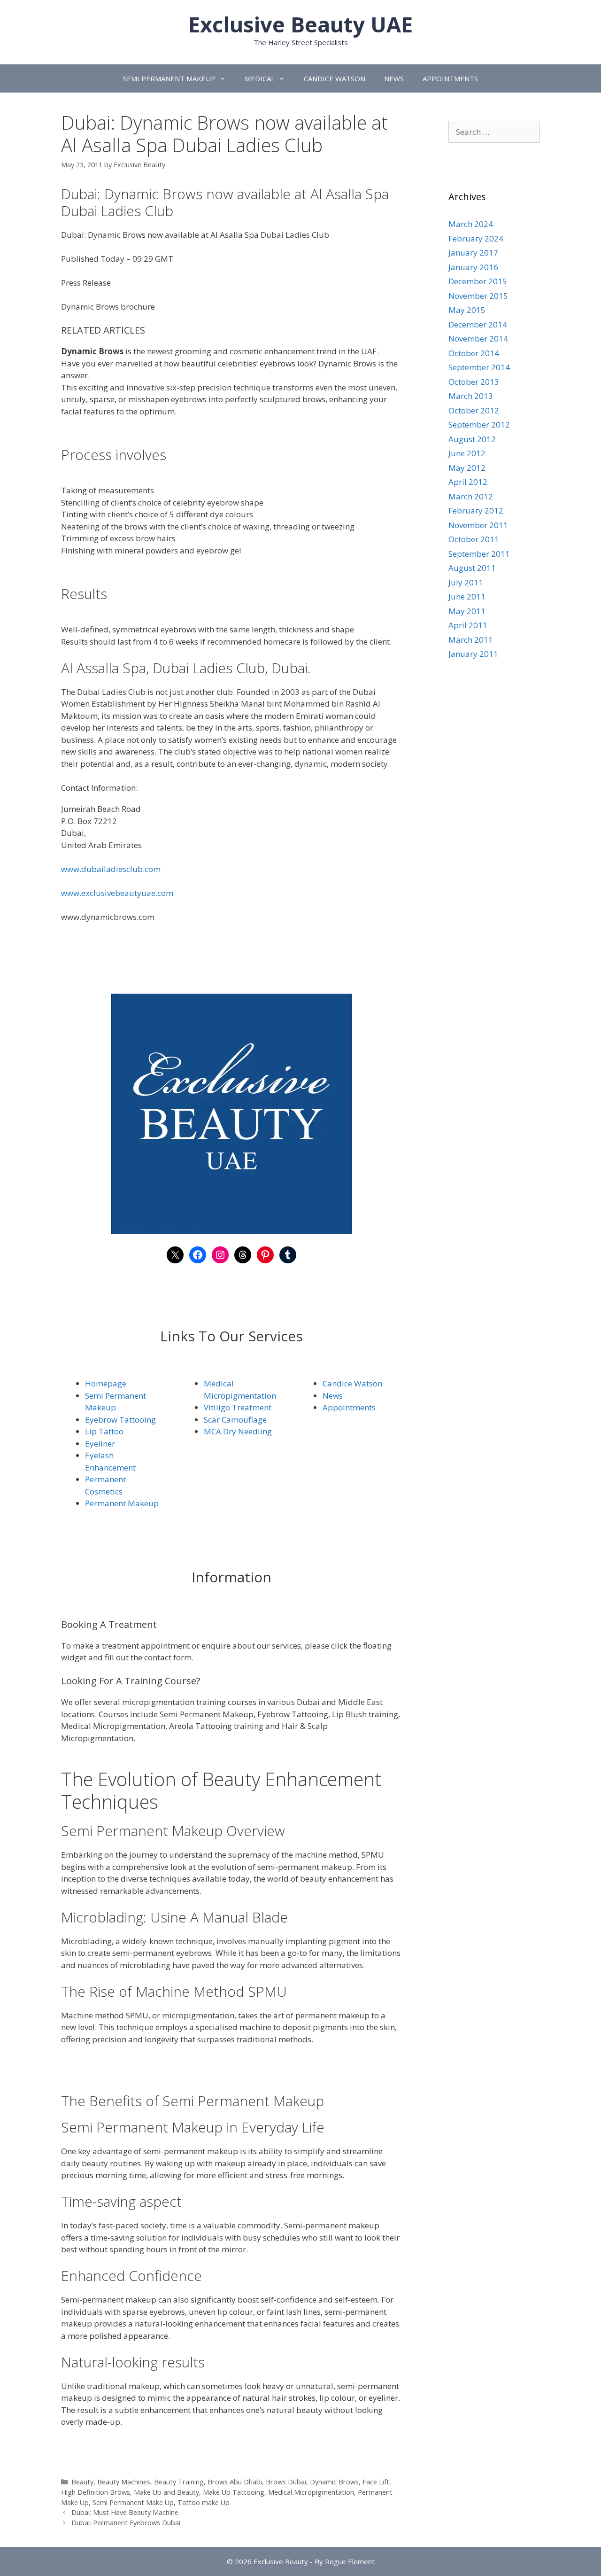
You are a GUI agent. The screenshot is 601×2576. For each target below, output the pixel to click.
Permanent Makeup (122, 1503)
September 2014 (479, 367)
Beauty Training (179, 2482)
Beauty (82, 2482)
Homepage (106, 1383)
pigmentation (251, 1396)
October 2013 (474, 382)
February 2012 (476, 510)
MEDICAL (260, 78)
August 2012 (472, 439)
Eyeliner (100, 1444)
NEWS (394, 78)
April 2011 (468, 625)
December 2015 (478, 281)
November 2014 (478, 339)
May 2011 (467, 611)
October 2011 (474, 539)
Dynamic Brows (334, 2482)
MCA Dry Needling (238, 1431)
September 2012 (479, 424)
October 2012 (474, 410)
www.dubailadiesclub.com (111, 869)
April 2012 (468, 482)
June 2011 (467, 596)
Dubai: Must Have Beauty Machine (125, 2512)
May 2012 (467, 468)
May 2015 (467, 310)
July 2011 (466, 582)
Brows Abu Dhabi (235, 2482)
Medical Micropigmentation (311, 2492)
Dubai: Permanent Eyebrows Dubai (126, 2523)
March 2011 (471, 640)
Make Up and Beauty (166, 2492)
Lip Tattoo (104, 1431)
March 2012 (471, 496)
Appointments (349, 1407)
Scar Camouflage (235, 1420)
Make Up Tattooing (234, 2492)
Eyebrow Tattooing (120, 1420)
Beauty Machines (124, 2482)
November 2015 (478, 296)
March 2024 (471, 224)
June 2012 (467, 453)
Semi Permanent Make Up (133, 2502)
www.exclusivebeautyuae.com (117, 893)
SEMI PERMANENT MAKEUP (169, 78)
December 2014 (478, 324)
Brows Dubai (286, 2482)
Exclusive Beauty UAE (300, 24)
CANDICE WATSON (335, 78)
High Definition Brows (96, 2492)
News (333, 1396)
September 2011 (479, 554)
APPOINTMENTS (450, 78)
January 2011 (473, 654)
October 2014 (474, 353)
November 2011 (478, 525)
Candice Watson (352, 1383)
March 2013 (471, 396)
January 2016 (473, 267)
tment (260, 1407)
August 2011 (472, 568)
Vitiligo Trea (227, 1407)
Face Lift (376, 2482)
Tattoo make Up (204, 2502)
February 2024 (476, 238)
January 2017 (473, 253)
